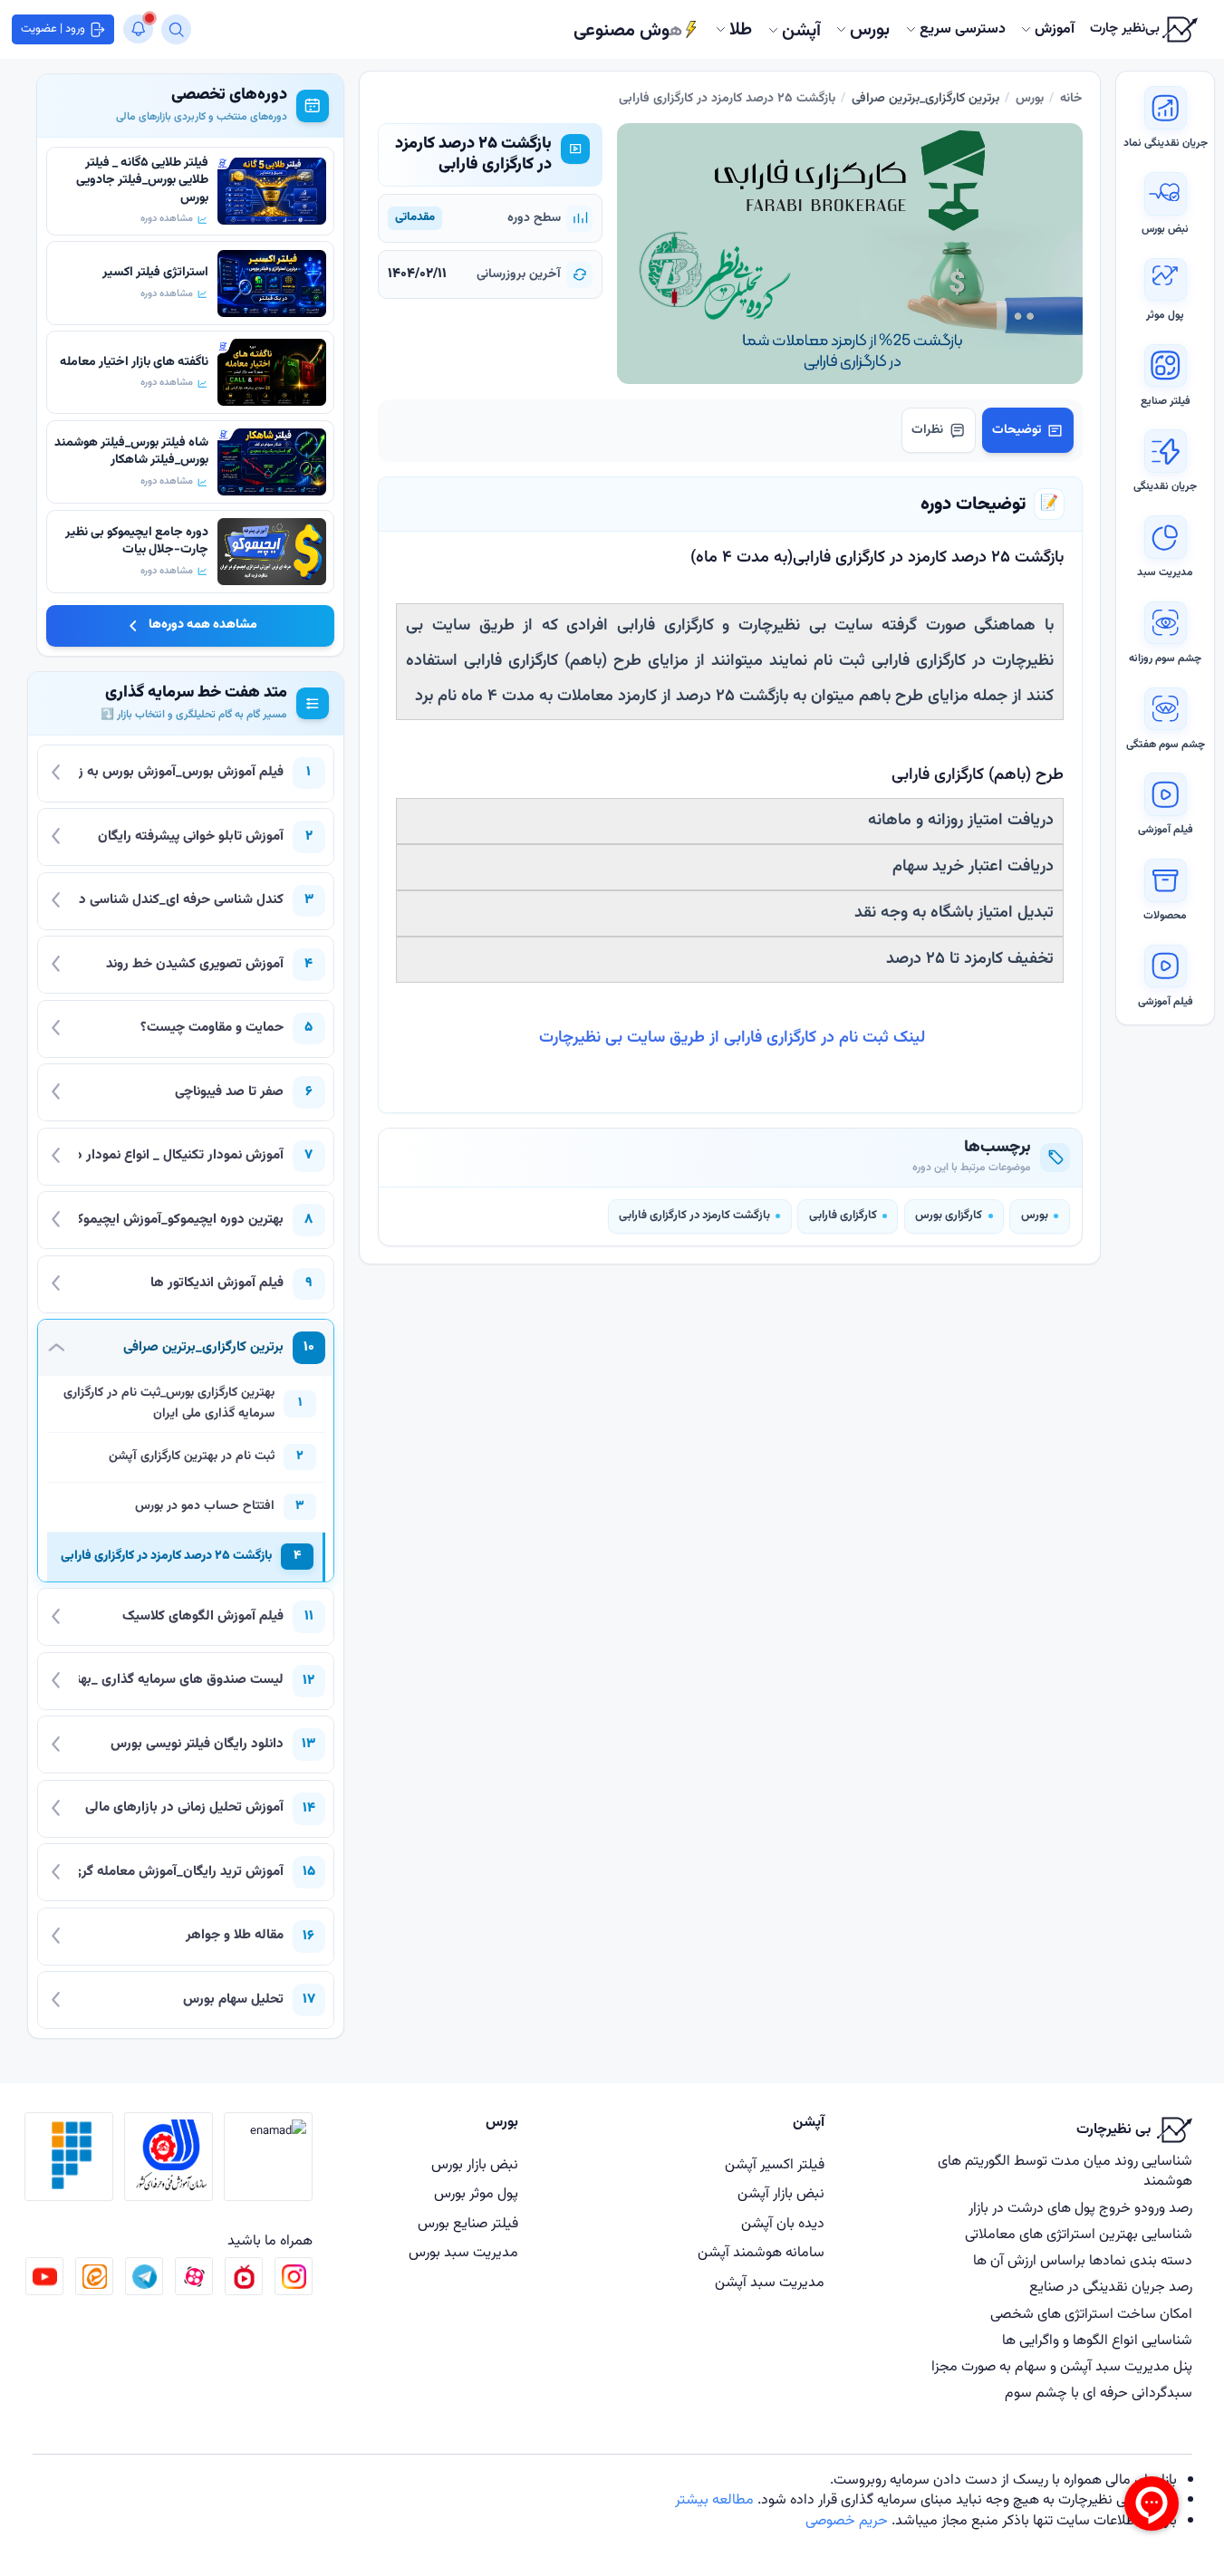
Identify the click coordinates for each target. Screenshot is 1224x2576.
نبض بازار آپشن (781, 2194)
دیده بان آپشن (783, 2224)
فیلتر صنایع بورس (468, 2224)
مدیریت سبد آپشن (770, 2283)
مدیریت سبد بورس (463, 2253)
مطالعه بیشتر (714, 2500)
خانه (1071, 99)
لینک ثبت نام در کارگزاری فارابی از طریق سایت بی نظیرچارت (730, 1038)
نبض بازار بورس (475, 2165)
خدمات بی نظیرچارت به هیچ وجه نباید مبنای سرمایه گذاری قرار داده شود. (965, 2500)
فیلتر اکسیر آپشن (775, 2165)
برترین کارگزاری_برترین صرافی (925, 99)
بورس (1030, 99)
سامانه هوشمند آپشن (761, 2253)
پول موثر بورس (476, 2194)
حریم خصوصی (847, 2521)
